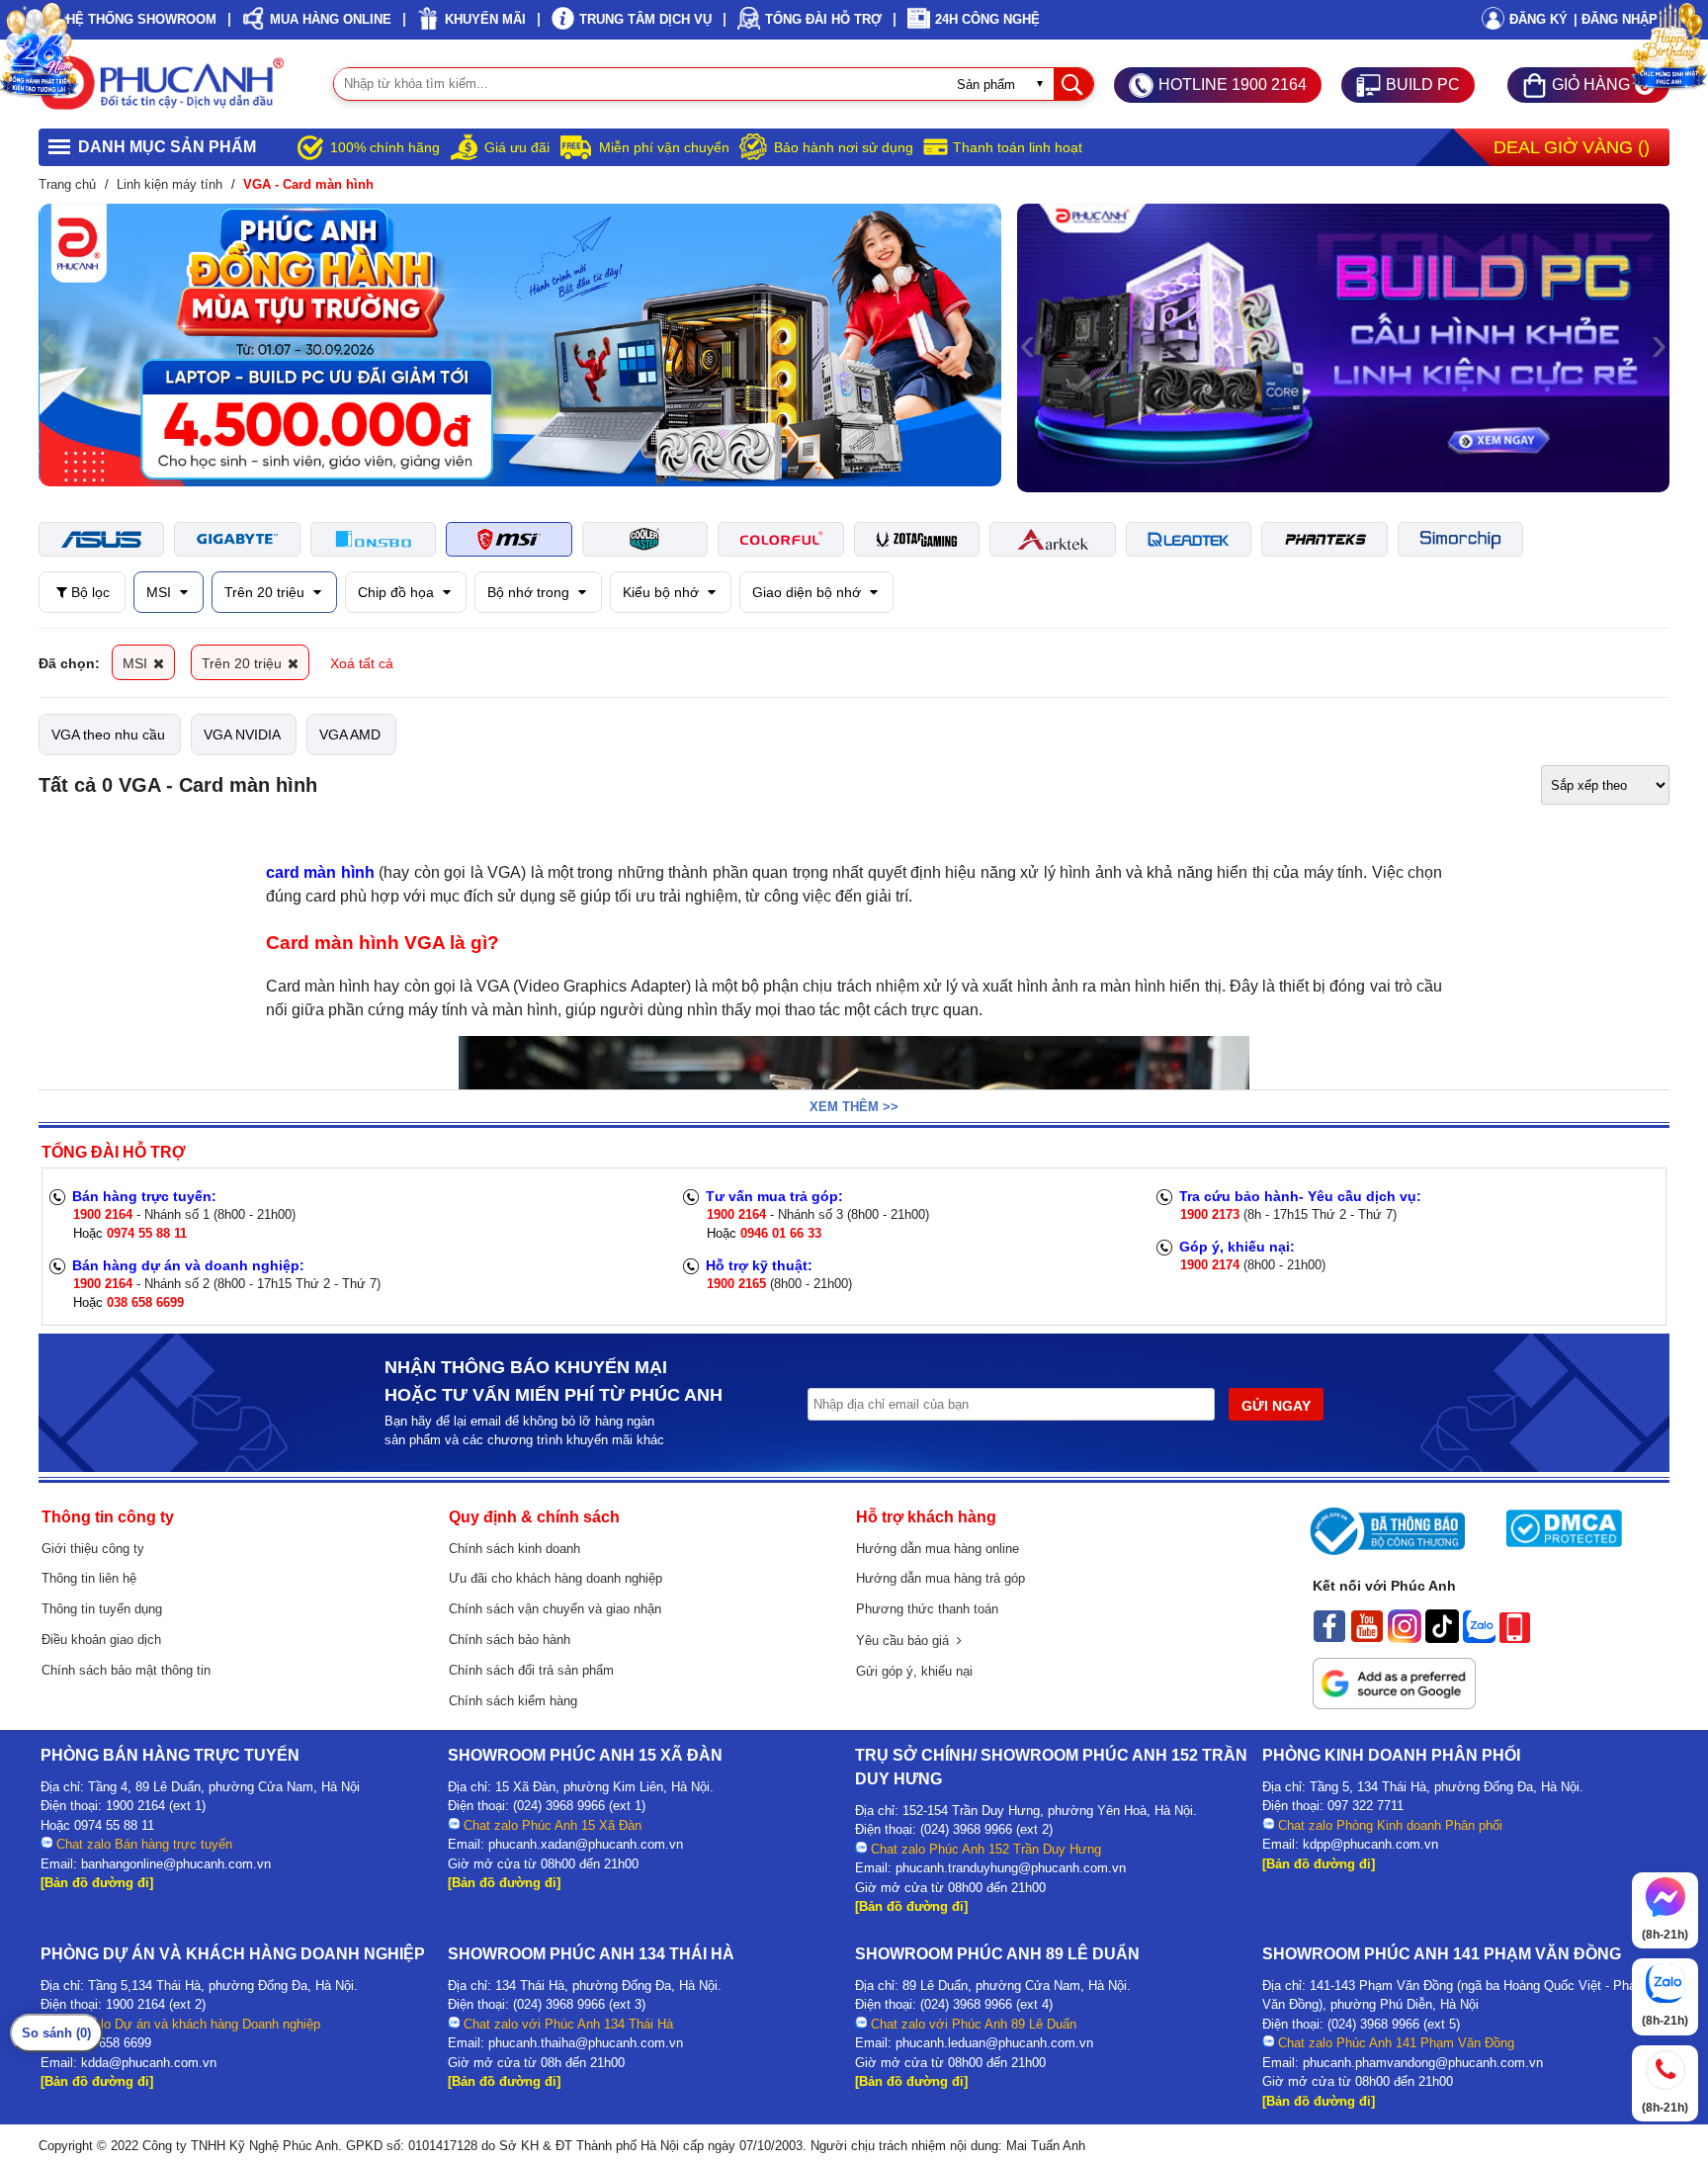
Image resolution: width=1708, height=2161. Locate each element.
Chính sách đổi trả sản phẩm (531, 1670)
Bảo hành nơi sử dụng (844, 147)
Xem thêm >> (854, 1107)
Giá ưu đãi (517, 147)
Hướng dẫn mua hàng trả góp (940, 1578)
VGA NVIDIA (242, 735)
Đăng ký (1538, 19)
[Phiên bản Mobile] (1515, 1638)
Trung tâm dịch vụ (645, 19)
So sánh (56, 2033)
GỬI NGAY (1276, 1406)
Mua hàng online (331, 19)
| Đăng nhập (1616, 19)
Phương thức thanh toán (927, 1609)
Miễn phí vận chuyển (664, 147)
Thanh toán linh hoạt (1018, 147)
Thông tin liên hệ (89, 1578)
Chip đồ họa (398, 592)
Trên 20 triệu (266, 592)
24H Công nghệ (987, 19)
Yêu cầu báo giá (906, 1641)
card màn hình (320, 872)
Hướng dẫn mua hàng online (938, 1549)
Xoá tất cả (362, 663)
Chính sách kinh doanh (514, 1549)
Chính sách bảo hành (510, 1640)
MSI (161, 592)
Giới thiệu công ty (93, 1549)
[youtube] (1367, 1638)
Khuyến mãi (485, 19)
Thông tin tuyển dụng (102, 1609)
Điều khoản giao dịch (101, 1640)
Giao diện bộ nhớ (809, 592)
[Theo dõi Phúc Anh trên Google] (1394, 1704)
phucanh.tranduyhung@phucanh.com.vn (1011, 1868)
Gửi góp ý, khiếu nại (914, 1671)
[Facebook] (1329, 1638)
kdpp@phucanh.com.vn (1370, 1844)
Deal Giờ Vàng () (1572, 147)
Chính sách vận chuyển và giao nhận (555, 1609)
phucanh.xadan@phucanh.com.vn (586, 1844)
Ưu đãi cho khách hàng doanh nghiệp (555, 1578)
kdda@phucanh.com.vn (149, 2063)
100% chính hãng (385, 147)
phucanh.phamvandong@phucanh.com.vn (1423, 2063)
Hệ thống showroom (141, 19)
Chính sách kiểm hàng (513, 1701)
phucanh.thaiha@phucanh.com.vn (586, 2043)
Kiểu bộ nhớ (663, 592)
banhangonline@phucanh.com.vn (176, 1864)
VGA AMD (350, 735)
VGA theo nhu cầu (108, 735)
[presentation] (49, 345)
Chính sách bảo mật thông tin (126, 1670)
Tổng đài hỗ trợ (823, 19)
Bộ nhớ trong (530, 592)
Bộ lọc (88, 592)
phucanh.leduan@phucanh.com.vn (994, 2043)
